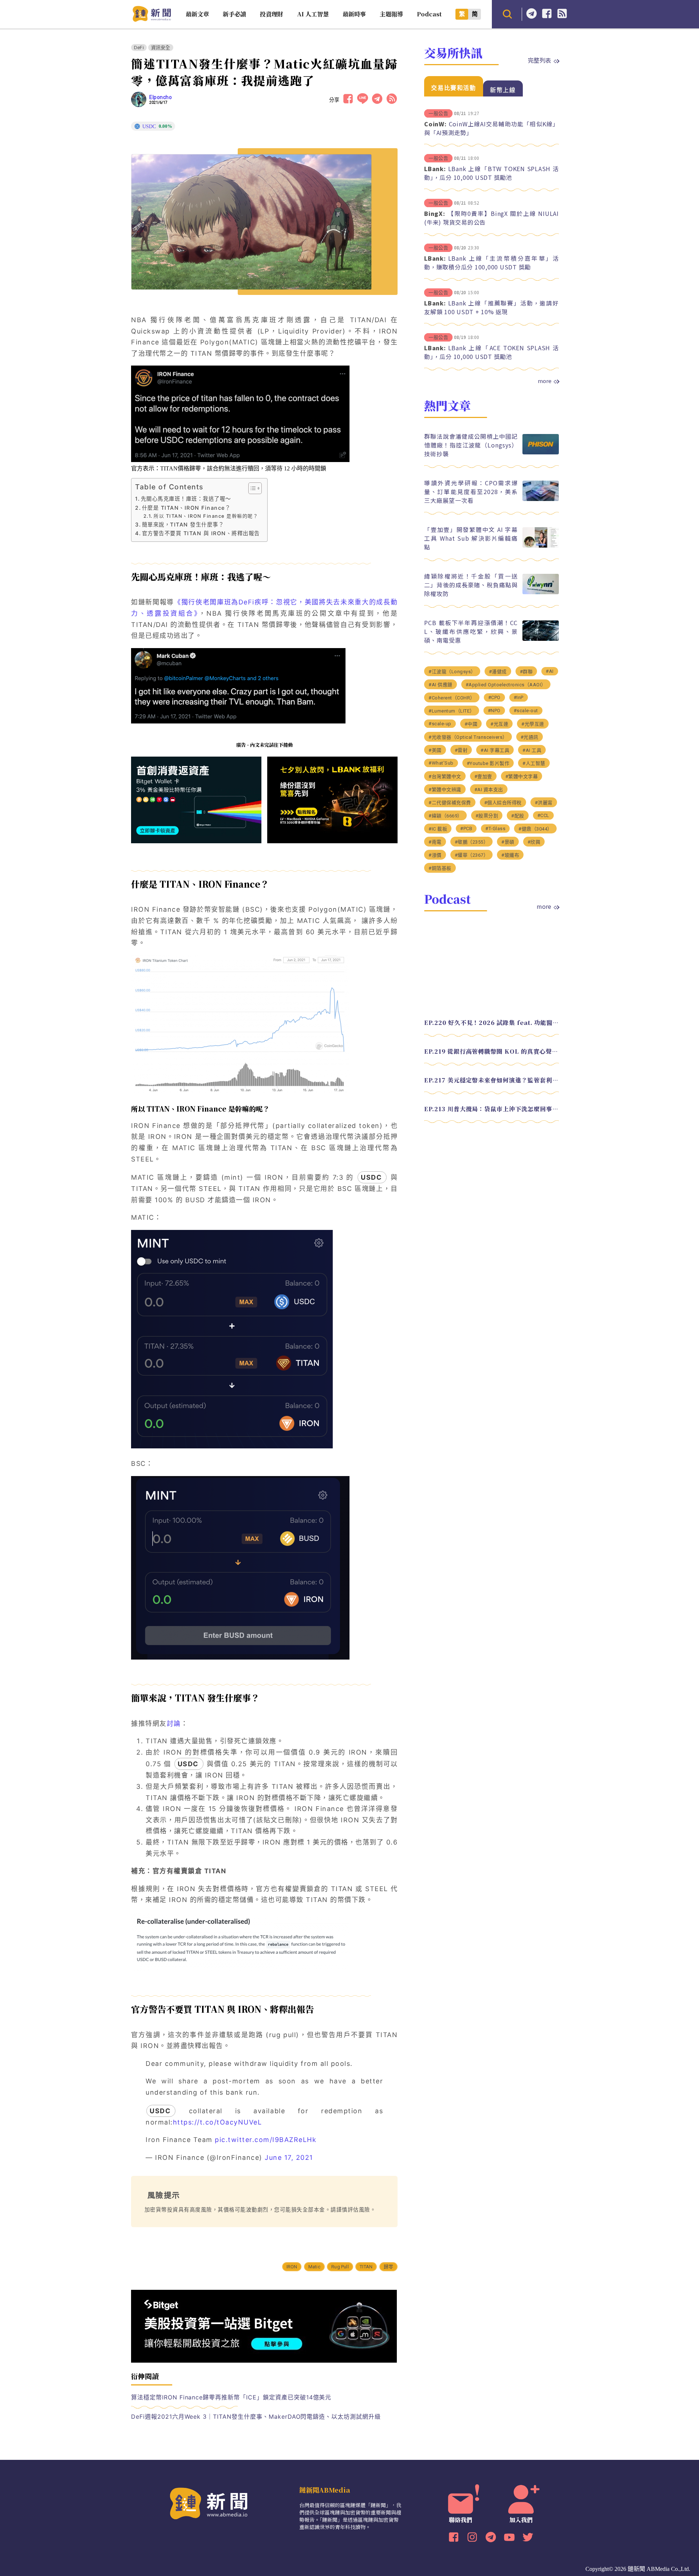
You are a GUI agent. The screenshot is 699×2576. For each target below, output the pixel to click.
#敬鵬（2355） (472, 842)
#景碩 (508, 842)
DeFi (139, 48)
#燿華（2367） (472, 855)
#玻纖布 (510, 855)
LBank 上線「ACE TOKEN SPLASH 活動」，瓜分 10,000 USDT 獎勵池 (491, 352)
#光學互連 (533, 724)
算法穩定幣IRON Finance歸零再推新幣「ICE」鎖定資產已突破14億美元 (231, 2397)
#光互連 (499, 724)
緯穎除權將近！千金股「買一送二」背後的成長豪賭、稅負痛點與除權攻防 (471, 585)
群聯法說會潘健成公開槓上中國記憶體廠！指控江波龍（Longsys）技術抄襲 (471, 445)
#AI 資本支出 (489, 790)
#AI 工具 (532, 750)
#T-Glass (495, 829)
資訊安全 (161, 48)
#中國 (471, 724)
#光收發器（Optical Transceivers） (468, 737)
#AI (550, 671)
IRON (292, 2267)
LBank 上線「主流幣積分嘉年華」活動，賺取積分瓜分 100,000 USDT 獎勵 (491, 263)
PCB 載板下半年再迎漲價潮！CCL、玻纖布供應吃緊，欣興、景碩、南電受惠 (471, 631)
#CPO (494, 697)
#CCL (543, 815)
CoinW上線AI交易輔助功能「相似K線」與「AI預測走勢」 (491, 128)
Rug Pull (340, 2267)
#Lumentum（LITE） (452, 711)
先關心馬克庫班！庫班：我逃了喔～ (186, 499)
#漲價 (435, 855)
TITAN (366, 2267)
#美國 (435, 750)
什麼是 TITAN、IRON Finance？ (186, 508)
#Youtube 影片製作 (488, 763)
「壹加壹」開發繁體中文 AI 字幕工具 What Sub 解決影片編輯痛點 (471, 538)
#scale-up (440, 724)
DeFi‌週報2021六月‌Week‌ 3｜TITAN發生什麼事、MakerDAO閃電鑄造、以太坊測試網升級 (256, 2417)
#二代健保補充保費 (450, 803)
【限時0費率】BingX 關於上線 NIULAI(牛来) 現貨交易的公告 (491, 218)
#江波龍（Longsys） (452, 672)
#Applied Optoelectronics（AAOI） (506, 685)
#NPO (494, 711)
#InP (519, 697)
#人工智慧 (534, 763)
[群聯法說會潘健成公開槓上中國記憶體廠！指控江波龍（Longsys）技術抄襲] (541, 452)
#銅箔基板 (440, 868)
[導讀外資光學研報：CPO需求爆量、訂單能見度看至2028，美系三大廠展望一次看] (541, 499)
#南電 (435, 842)
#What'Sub (441, 763)
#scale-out (526, 711)
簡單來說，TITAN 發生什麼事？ (183, 524)
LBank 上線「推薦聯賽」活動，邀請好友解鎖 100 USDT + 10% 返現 (491, 307)
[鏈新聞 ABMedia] (152, 19)
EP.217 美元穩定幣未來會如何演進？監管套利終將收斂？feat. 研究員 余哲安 (491, 1080)
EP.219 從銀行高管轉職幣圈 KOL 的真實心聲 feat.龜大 (491, 1051)
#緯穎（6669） (445, 816)
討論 (174, 1723)
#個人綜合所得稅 (503, 803)
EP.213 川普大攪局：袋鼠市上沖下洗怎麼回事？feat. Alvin (491, 1109)
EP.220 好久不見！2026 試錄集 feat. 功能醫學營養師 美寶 (491, 1023)
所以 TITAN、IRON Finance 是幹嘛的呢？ (206, 516)
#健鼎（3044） (535, 829)
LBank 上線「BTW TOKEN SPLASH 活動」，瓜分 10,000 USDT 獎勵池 (491, 173)
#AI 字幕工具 (495, 750)
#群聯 (526, 672)
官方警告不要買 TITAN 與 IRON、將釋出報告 (201, 533)
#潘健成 (498, 672)
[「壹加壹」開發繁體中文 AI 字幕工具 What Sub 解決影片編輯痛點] (541, 546)
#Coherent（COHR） (452, 698)
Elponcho (161, 97)
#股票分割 (487, 816)
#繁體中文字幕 (522, 776)
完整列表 (540, 60)
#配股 (518, 816)
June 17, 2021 (289, 2157)
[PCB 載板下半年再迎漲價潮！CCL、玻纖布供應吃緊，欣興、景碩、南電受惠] (541, 639)
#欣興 (534, 842)
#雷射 (461, 750)
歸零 (388, 2267)
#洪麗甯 (544, 803)
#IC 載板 (438, 829)
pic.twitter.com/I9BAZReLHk (266, 2140)
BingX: (435, 213)
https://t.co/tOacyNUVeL (218, 2122)
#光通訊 (530, 737)
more (545, 381)
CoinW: (435, 124)
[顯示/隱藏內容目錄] (251, 488)
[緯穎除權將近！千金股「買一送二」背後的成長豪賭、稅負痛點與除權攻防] (541, 592)
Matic (314, 2267)
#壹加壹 (483, 776)
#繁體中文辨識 (445, 790)
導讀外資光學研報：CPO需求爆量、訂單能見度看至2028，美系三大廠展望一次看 (471, 492)
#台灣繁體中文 (445, 776)
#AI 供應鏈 (441, 685)
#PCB (466, 829)
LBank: (435, 169)
